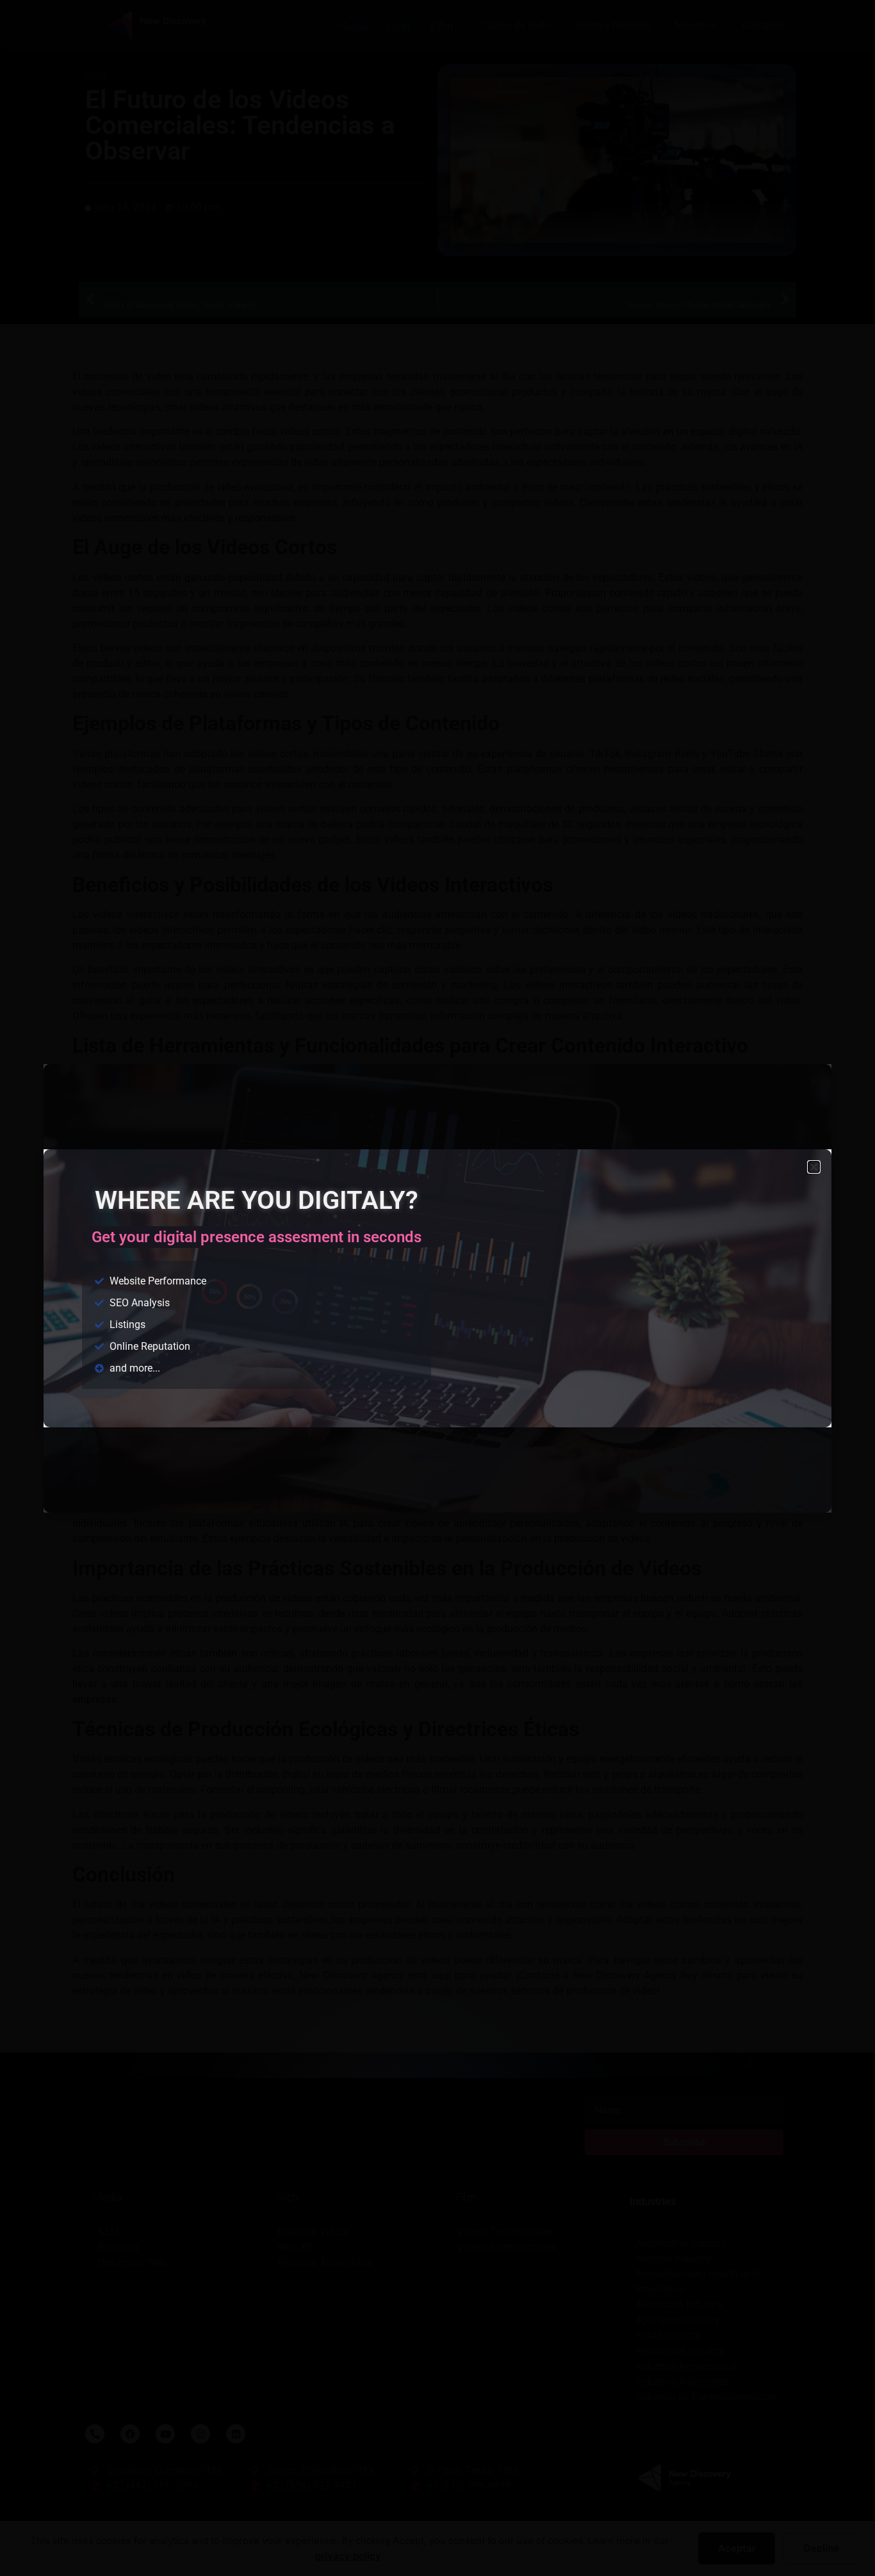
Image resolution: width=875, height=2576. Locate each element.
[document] (437, 1288)
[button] (814, 1167)
